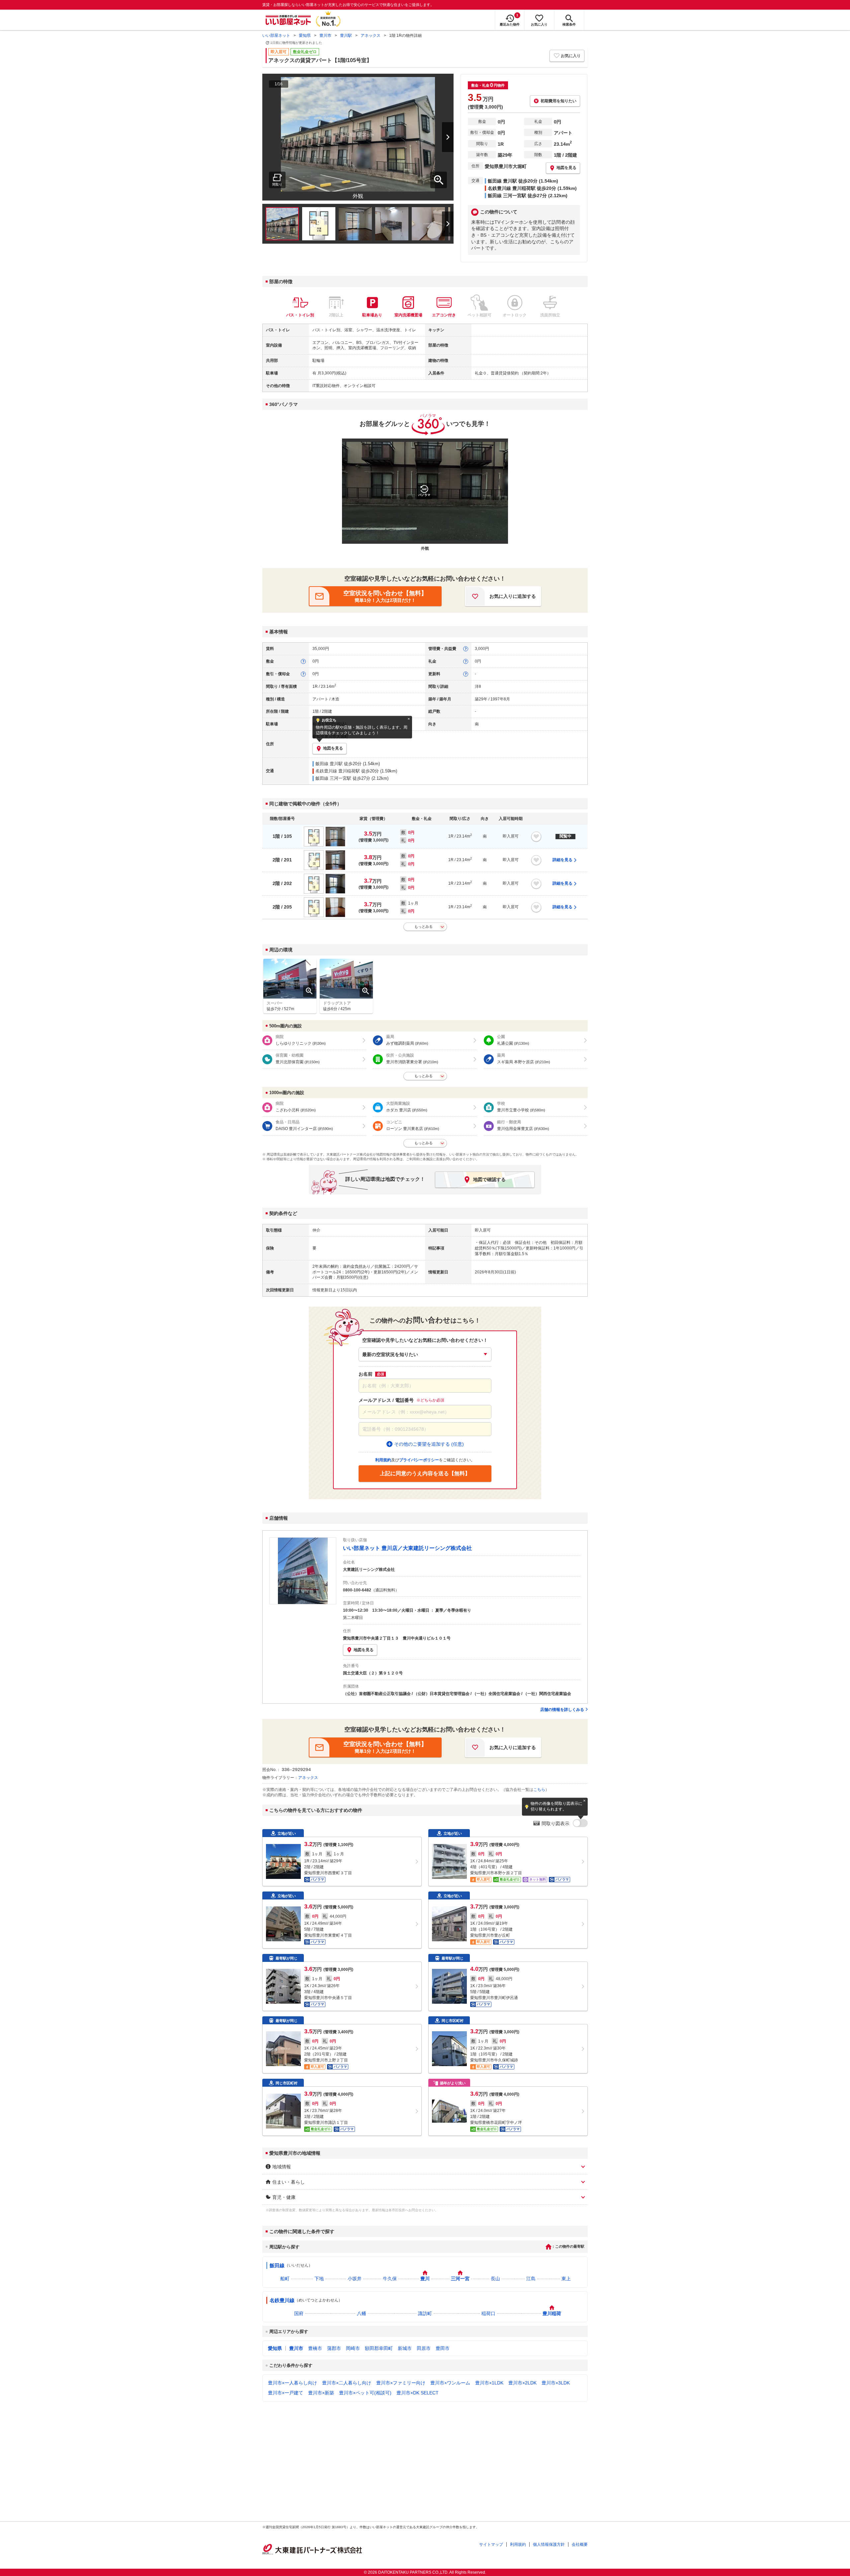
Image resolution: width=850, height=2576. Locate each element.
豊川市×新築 (321, 2393)
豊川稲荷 (552, 2313)
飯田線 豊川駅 (329, 764)
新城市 (405, 2348)
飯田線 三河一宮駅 (333, 778)
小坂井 (355, 2279)
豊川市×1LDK (489, 2383)
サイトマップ (491, 2544)
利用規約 (518, 2544)
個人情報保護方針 (549, 2544)
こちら (539, 1790)
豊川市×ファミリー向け (401, 2383)
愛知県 (305, 36)
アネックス (371, 36)
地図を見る (364, 1650)
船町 (285, 2279)
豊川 (425, 2279)
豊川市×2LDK (522, 2383)
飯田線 (277, 2265)
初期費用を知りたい (558, 101)
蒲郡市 (334, 2348)
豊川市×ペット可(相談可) (365, 2393)
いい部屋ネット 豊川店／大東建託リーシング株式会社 (407, 1548)
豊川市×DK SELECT (418, 2393)
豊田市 (443, 2348)
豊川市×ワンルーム (450, 2383)
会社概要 (580, 2544)
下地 (319, 2279)
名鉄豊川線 (282, 2300)
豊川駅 (346, 36)
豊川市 (325, 36)
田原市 (424, 2348)
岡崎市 (353, 2348)
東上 (566, 2279)
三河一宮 (460, 2279)
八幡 (362, 2313)
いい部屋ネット (276, 36)
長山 (495, 2279)
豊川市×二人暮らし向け (347, 2383)
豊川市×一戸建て (286, 2393)
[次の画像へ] (439, 137)
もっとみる (424, 926)
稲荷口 (488, 2313)
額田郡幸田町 (379, 2348)
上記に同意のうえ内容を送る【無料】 (425, 1473)
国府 (299, 2313)
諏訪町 (425, 2313)
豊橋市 (315, 2348)
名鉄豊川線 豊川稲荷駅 (338, 771)
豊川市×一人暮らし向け (293, 2383)
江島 (531, 2279)
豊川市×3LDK (556, 2383)
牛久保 (390, 2279)
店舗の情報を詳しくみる (562, 1710)
